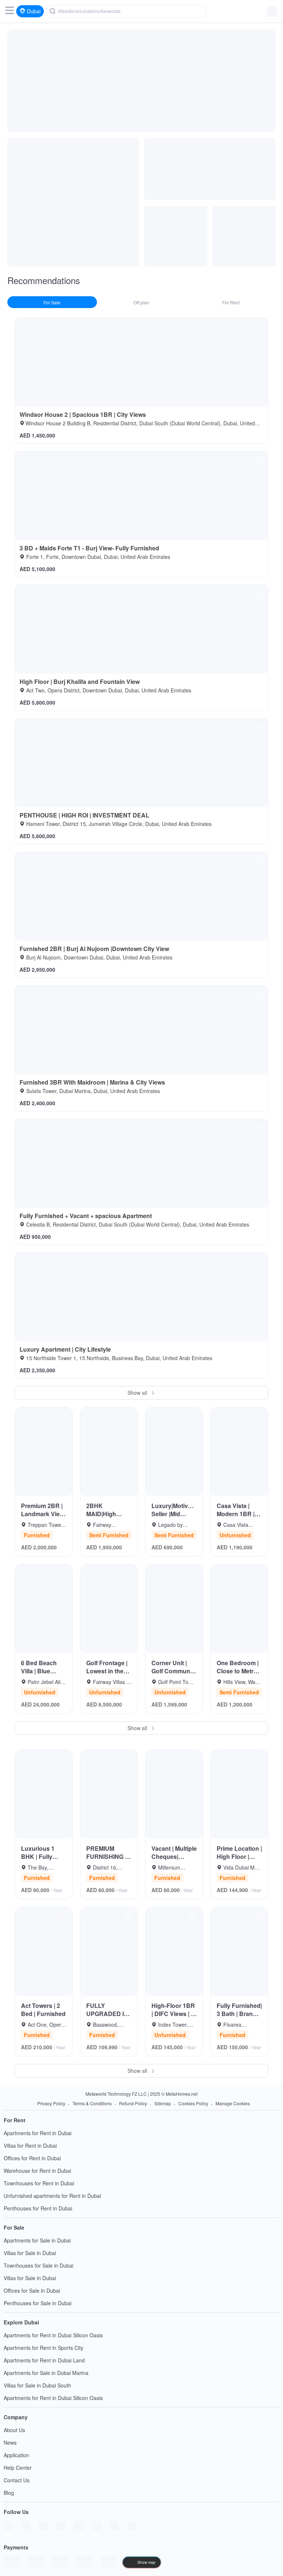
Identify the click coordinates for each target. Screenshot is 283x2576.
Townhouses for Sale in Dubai (39, 2265)
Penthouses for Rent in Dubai (38, 2208)
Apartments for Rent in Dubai (38, 2133)
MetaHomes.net (182, 2094)
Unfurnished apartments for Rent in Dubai (52, 2196)
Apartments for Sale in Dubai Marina (46, 2373)
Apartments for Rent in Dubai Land (44, 2360)
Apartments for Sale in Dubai (37, 2240)
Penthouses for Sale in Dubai (38, 2303)
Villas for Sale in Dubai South (37, 2385)
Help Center (18, 2468)
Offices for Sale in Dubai (32, 2290)
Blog (9, 2493)
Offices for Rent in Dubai (32, 2158)
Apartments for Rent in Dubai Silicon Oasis (53, 2335)
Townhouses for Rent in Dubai (39, 2183)
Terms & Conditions (92, 2103)
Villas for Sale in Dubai (30, 2253)
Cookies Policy (193, 2103)
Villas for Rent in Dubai (30, 2145)
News (10, 2442)
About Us (14, 2430)
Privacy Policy (51, 2103)
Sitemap (163, 2103)
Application (16, 2455)
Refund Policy (133, 2103)
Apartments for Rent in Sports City (43, 2348)
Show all (138, 1393)
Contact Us (17, 2480)
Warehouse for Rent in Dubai (37, 2171)
